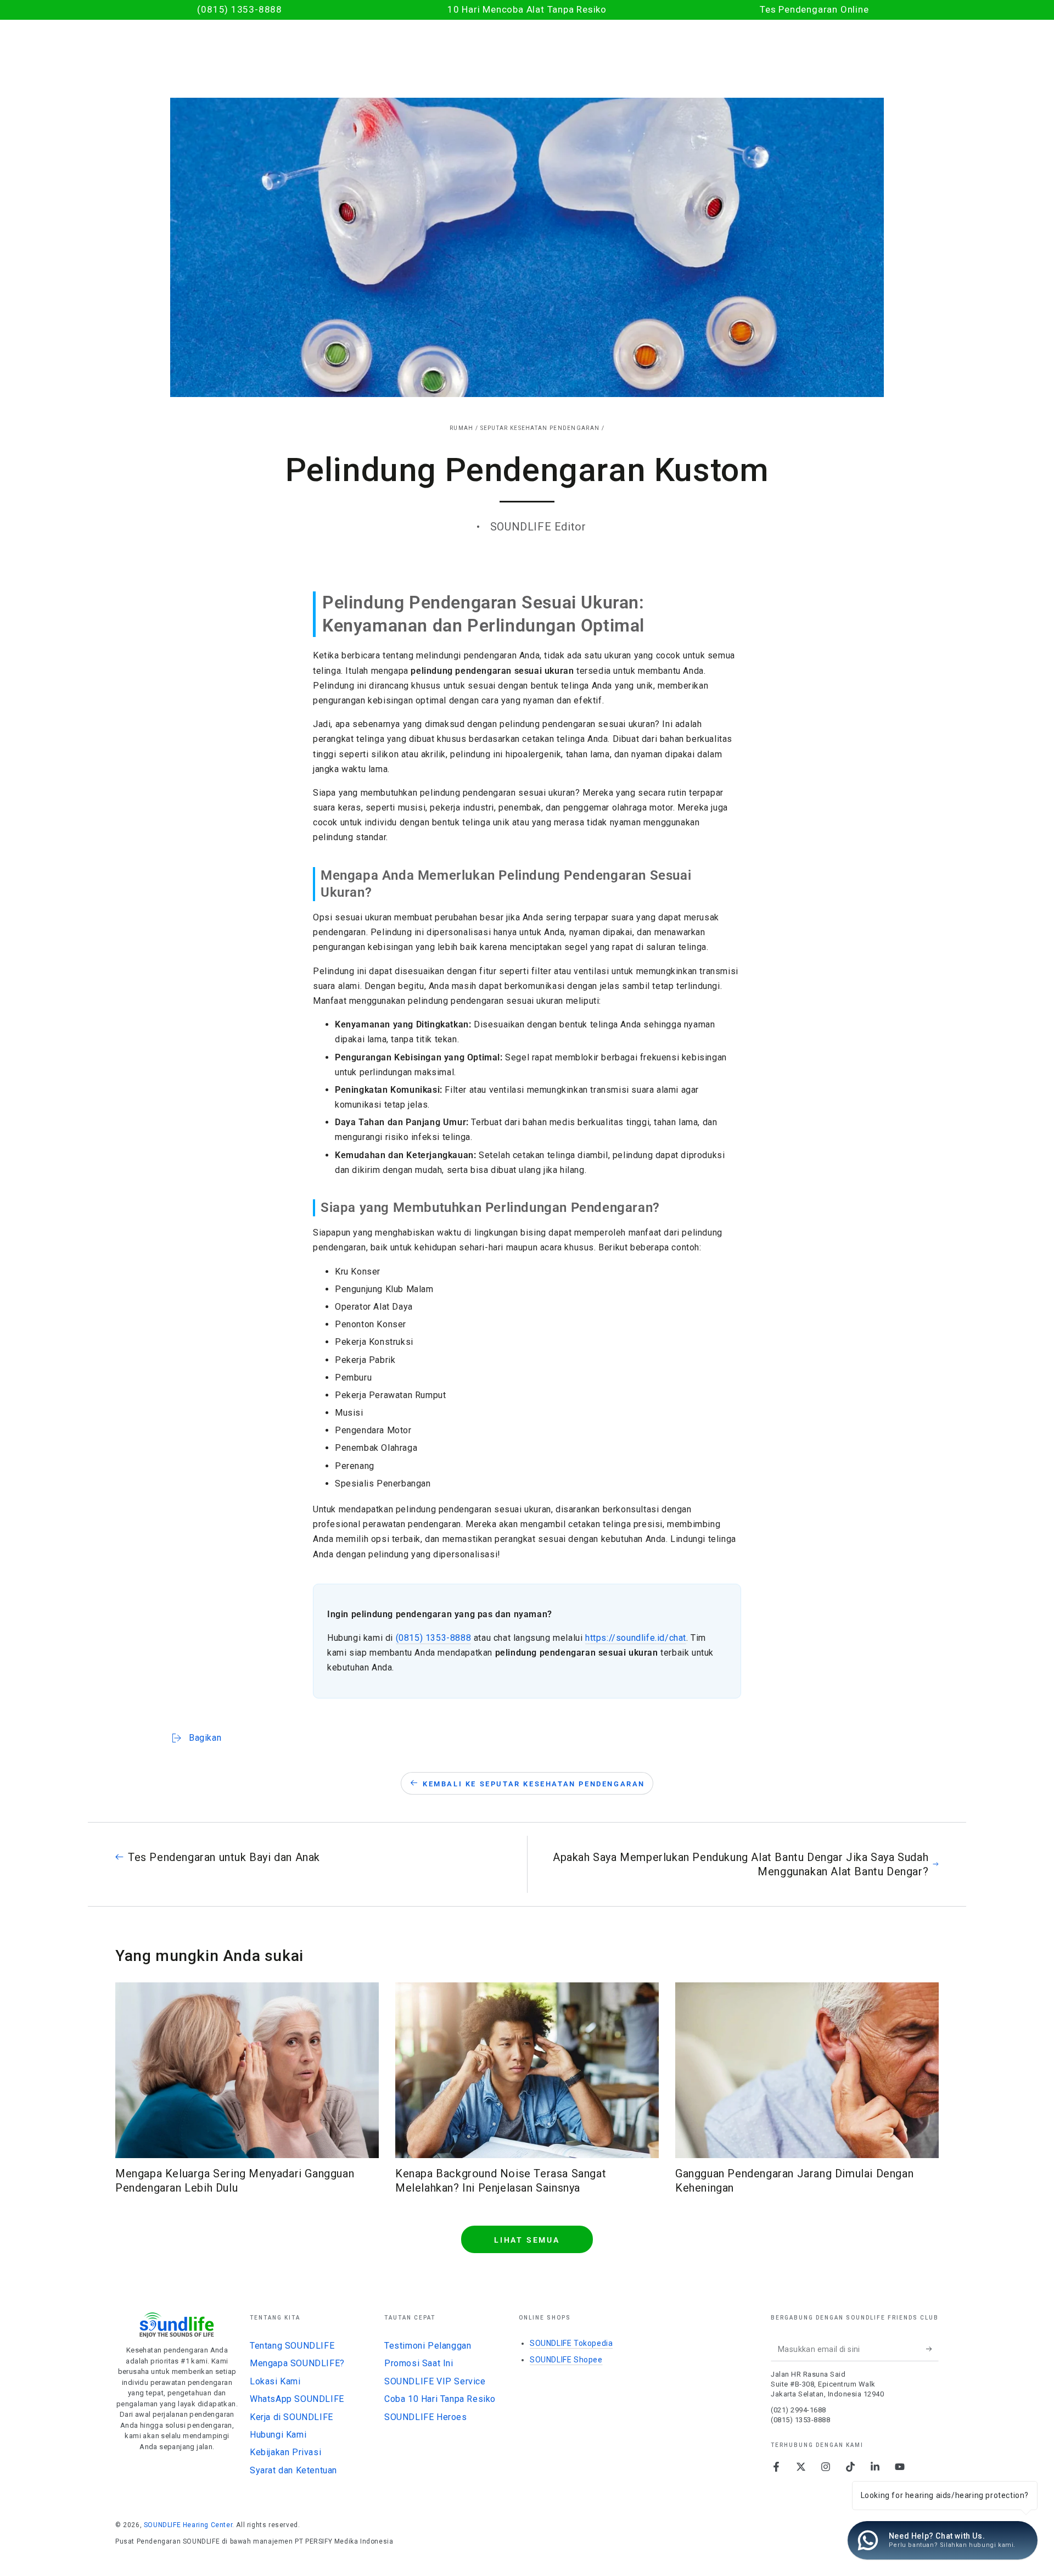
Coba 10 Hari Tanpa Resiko (440, 2399)
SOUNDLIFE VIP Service (435, 2381)
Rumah (462, 428)
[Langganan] (932, 2349)
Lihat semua (527, 2240)
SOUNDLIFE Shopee (566, 2360)
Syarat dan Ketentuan (293, 2470)
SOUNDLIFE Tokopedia (571, 2343)
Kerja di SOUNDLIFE (291, 2417)
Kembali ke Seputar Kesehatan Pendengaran (534, 1784)
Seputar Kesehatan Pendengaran (540, 428)
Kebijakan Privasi (285, 2452)
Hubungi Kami (278, 2435)
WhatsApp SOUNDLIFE (297, 2399)
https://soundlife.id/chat (636, 1638)
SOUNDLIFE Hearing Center (188, 2525)
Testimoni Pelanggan (428, 2346)
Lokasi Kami (275, 2381)
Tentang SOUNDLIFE (292, 2346)
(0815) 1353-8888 (434, 1638)
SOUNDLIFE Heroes (426, 2417)
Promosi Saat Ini (419, 2363)
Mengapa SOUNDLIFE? (297, 2363)
